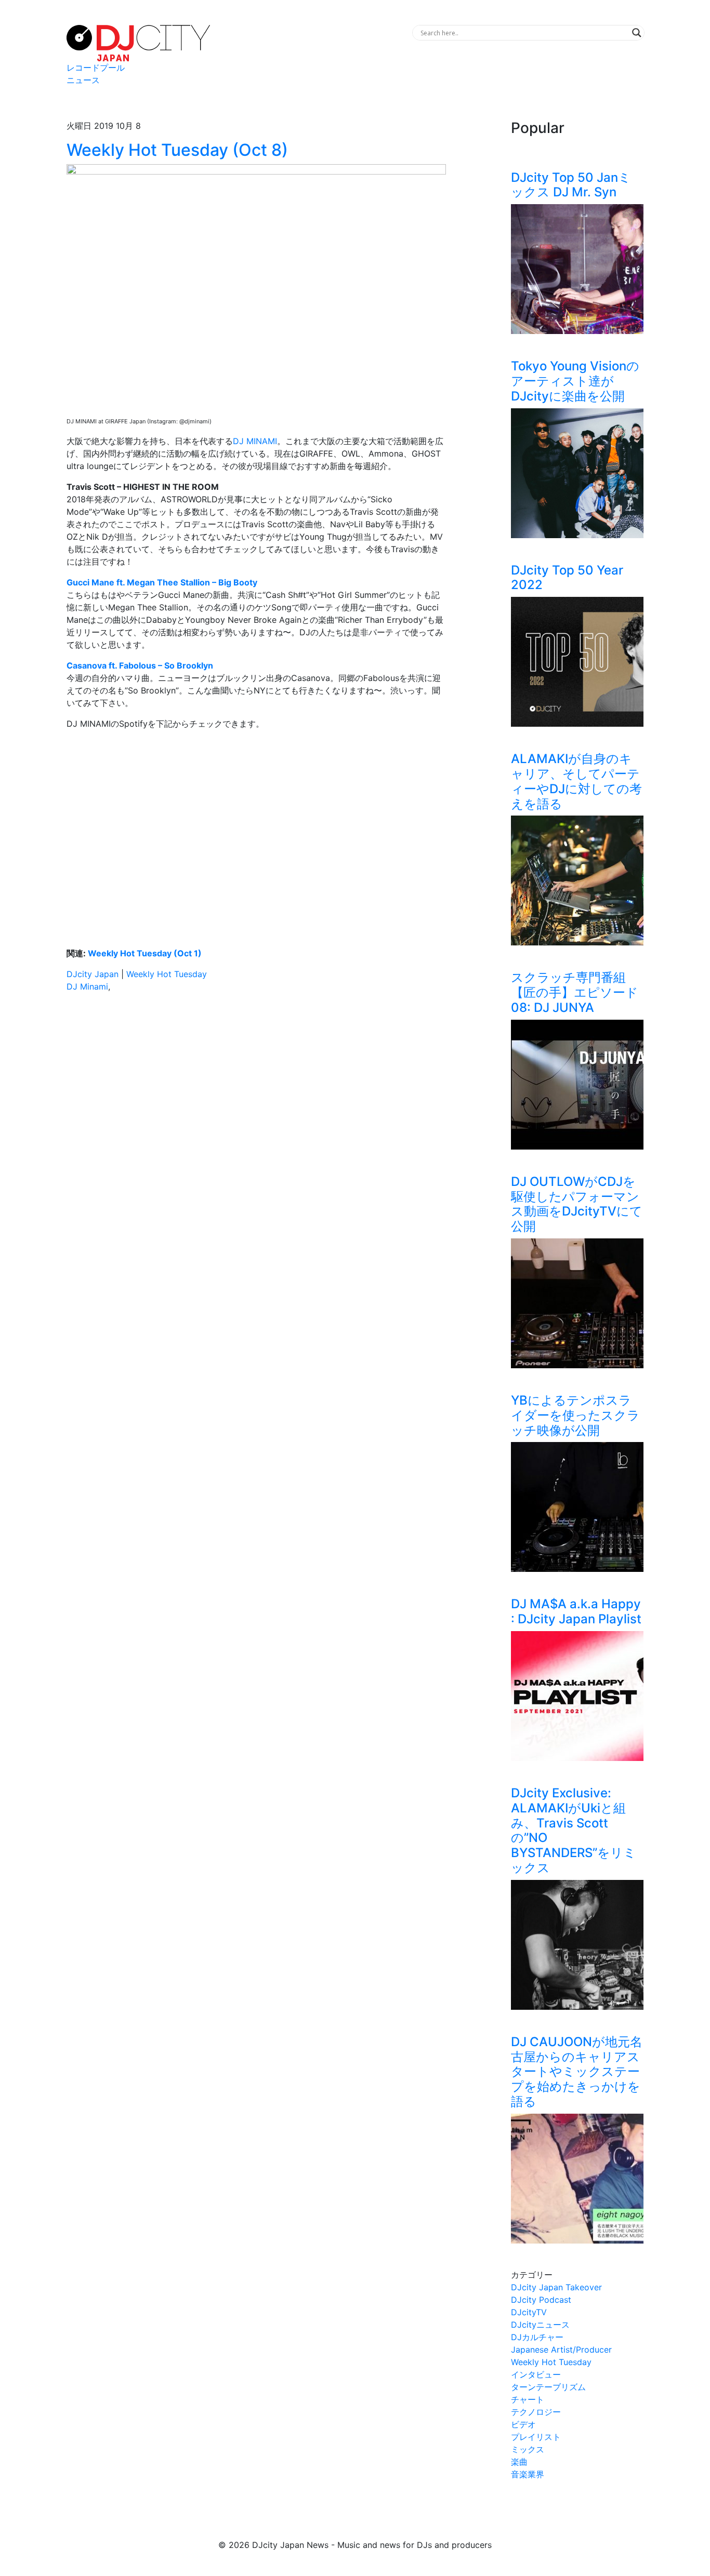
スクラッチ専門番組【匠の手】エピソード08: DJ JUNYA (575, 992)
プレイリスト (536, 2437)
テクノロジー (536, 2412)
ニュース (83, 80)
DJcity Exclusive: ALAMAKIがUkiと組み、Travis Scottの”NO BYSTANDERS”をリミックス (574, 1830)
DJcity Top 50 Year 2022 (567, 578)
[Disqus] (256, 1147)
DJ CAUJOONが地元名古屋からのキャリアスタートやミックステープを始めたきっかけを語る (577, 2072)
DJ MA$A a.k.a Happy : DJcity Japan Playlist (576, 1611)
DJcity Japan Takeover (556, 2287)
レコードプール (96, 68)
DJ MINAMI (255, 441)
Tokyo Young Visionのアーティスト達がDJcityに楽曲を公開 (575, 381)
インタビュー (536, 2374)
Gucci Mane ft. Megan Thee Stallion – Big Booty (162, 582)
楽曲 (519, 2462)
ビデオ (523, 2424)
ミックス (528, 2449)
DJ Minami (87, 986)
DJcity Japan (93, 974)
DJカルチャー (537, 2337)
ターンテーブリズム (548, 2387)
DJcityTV (529, 2312)
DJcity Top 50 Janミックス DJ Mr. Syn (571, 185)
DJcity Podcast (541, 2300)
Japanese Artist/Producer (561, 2350)
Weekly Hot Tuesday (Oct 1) (145, 953)
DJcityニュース (540, 2325)
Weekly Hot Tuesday (167, 974)
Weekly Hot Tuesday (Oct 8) (177, 150)
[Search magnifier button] (637, 33)
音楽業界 (528, 2474)
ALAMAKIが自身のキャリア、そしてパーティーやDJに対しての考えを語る (576, 781)
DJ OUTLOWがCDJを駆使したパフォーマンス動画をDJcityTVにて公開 (577, 1204)
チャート (528, 2399)
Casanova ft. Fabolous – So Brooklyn (140, 665)
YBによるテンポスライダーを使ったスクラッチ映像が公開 (575, 1415)
